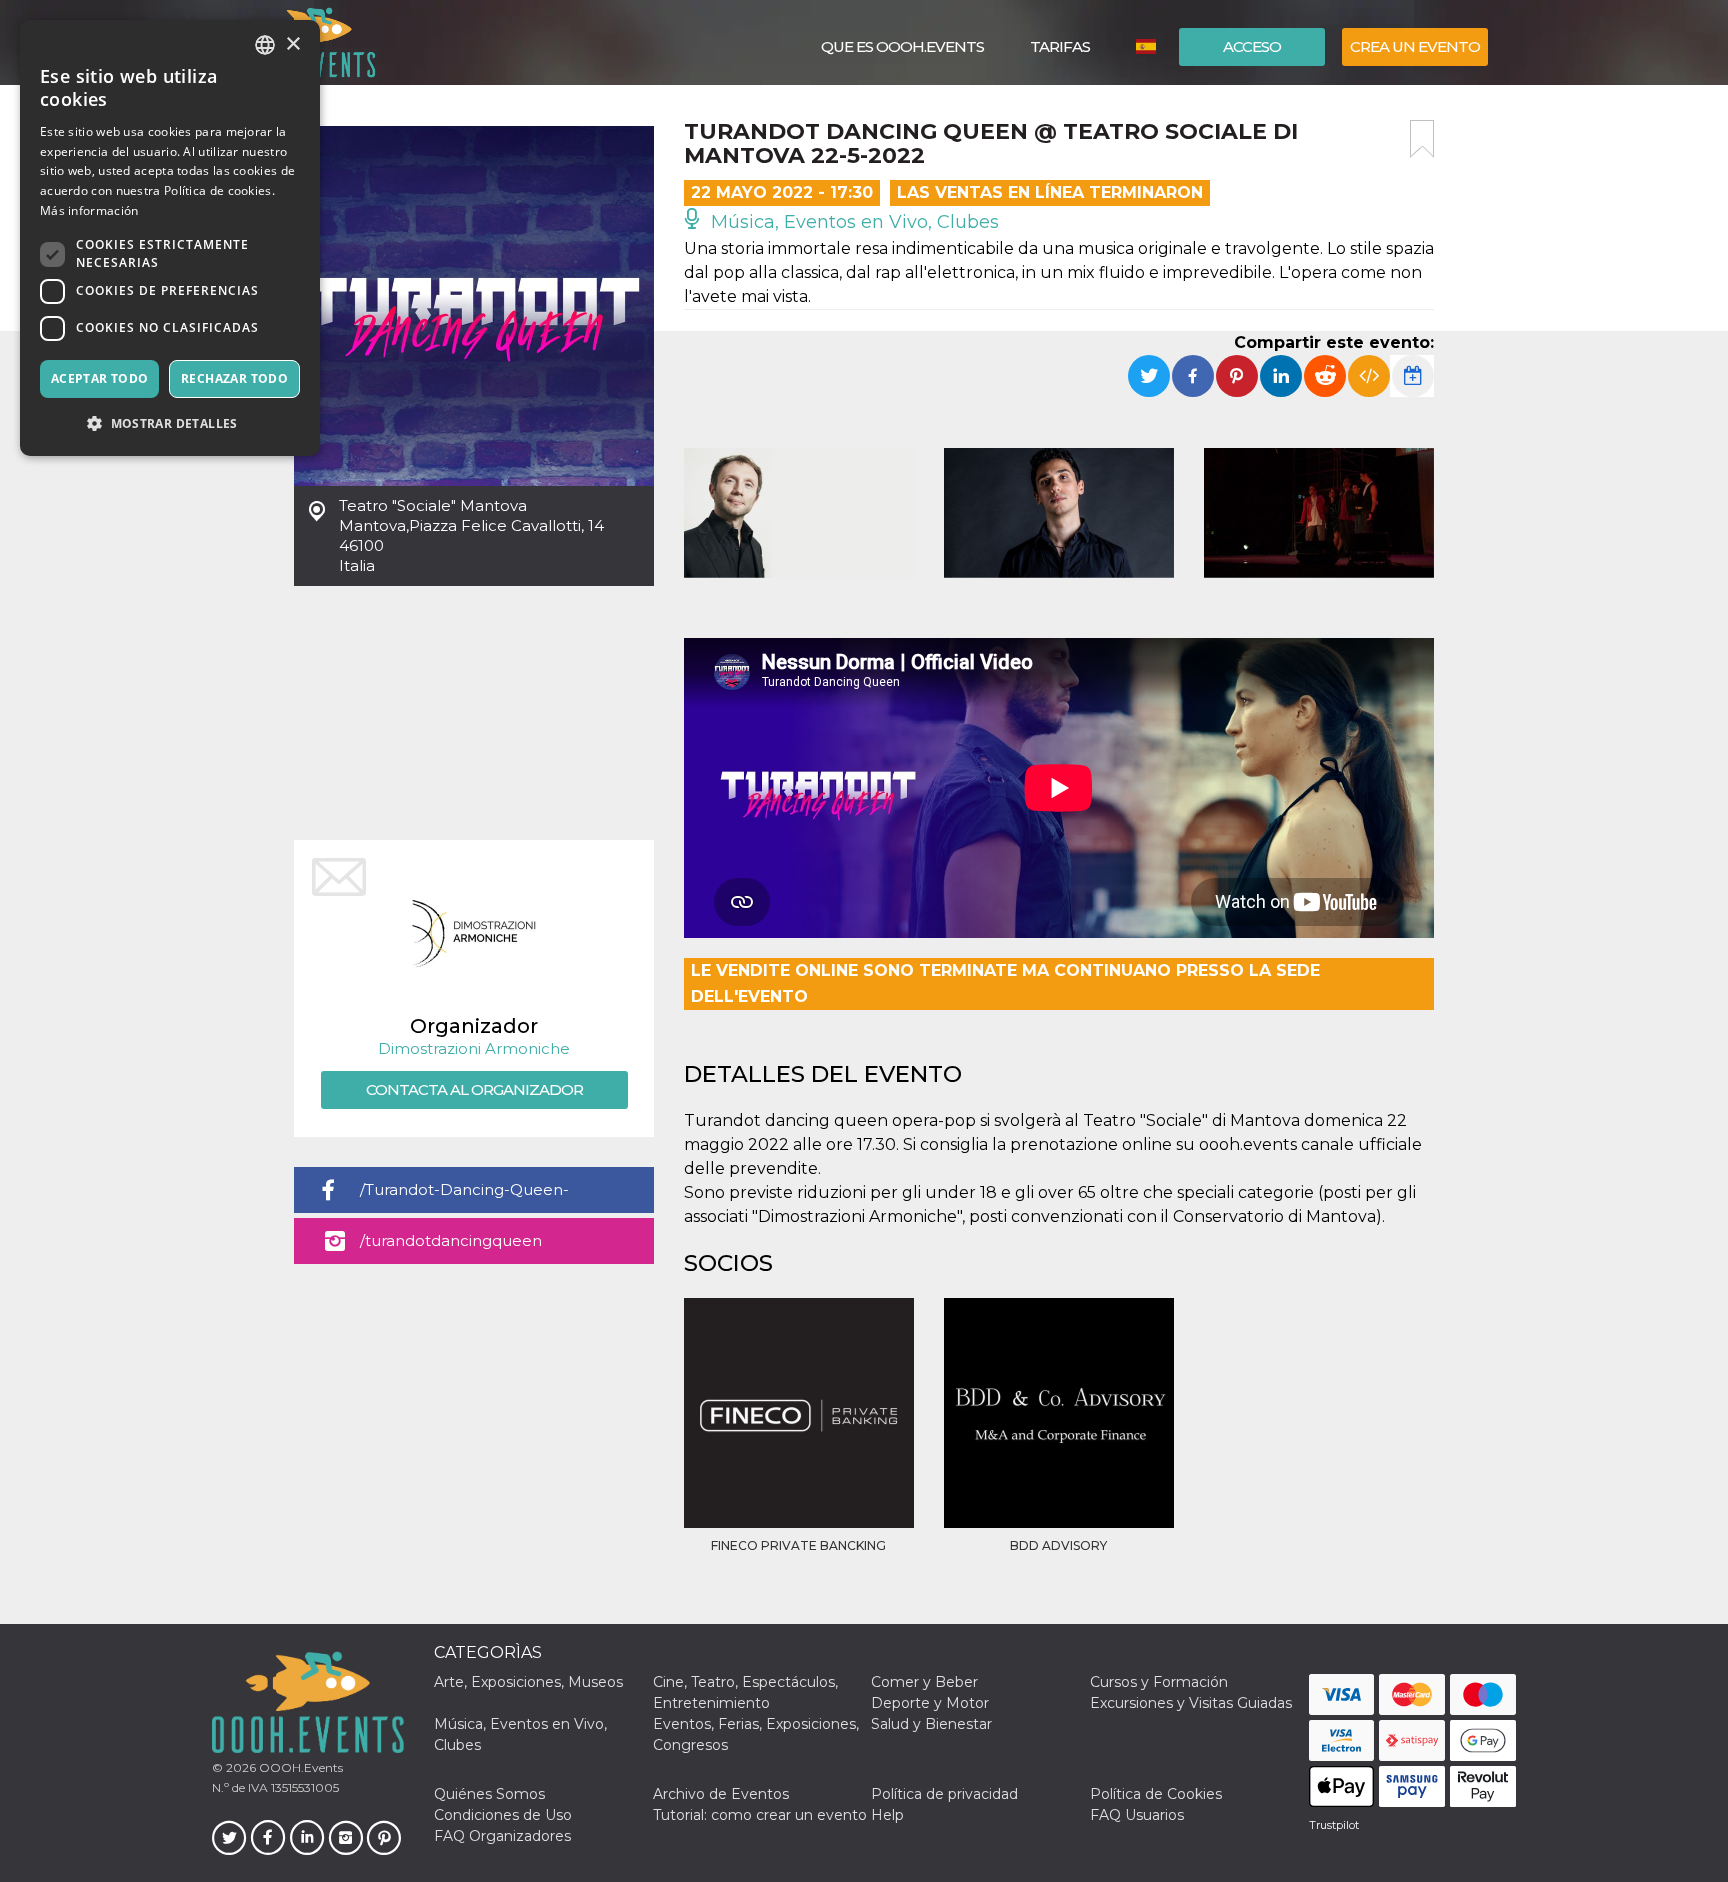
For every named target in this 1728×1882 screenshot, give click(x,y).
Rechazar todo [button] (234, 378)
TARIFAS (1060, 46)
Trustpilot (1334, 1825)
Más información (89, 210)
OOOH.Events (299, 1767)
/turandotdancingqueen (451, 1240)
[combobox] (265, 45)
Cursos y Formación (1159, 1682)
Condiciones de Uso (503, 1815)
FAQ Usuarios (1137, 1815)
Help (887, 1815)
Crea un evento (1415, 46)
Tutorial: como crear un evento (760, 1815)
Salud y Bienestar (931, 1724)
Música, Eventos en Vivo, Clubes (852, 222)
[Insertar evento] (1369, 376)
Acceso (1252, 46)
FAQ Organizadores (502, 1836)
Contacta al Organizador (474, 1089)
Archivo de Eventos (721, 1794)
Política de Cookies (1156, 1794)
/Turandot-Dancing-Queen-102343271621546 (464, 1196)
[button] (170, 423)
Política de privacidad (944, 1794)
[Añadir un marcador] (1422, 139)
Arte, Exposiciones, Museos (528, 1682)
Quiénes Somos (489, 1794)
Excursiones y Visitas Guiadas (1191, 1703)
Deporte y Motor (930, 1703)
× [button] (292, 44)
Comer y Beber (924, 1682)
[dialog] (170, 238)
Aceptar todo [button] (100, 378)
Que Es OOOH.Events (902, 46)
